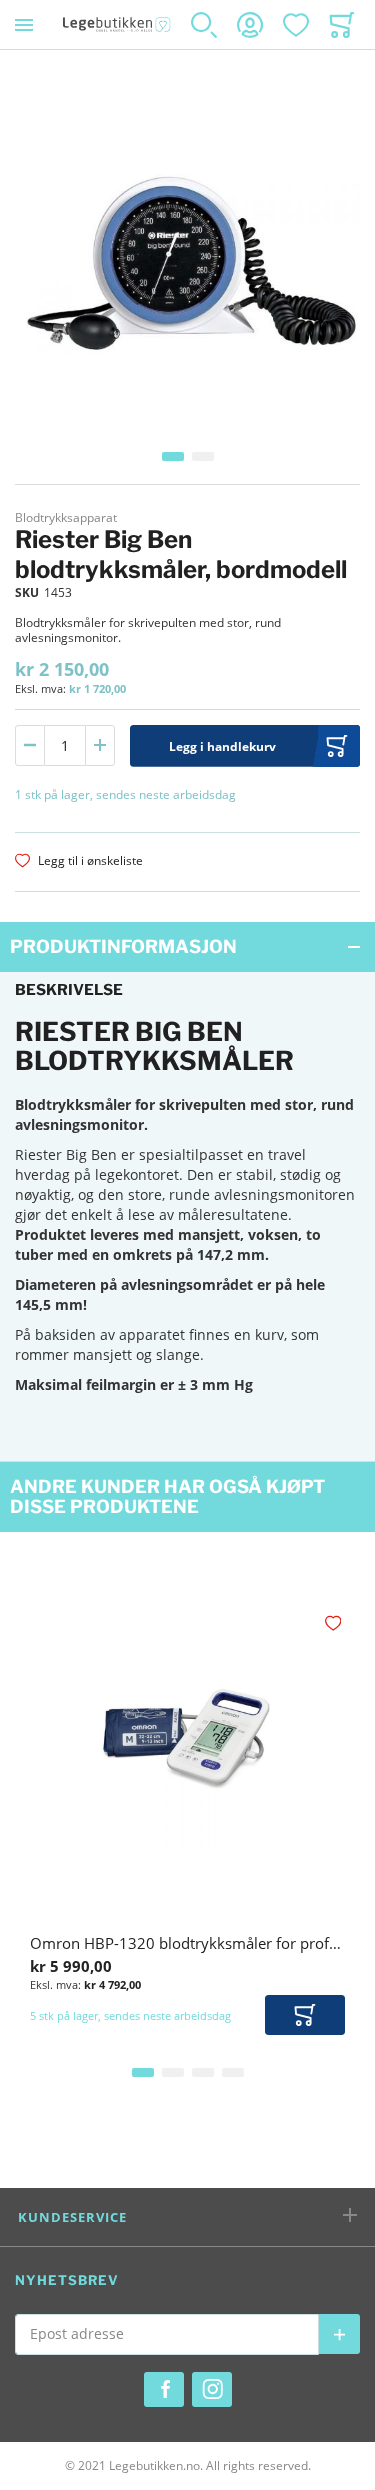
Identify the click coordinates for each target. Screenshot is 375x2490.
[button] (173, 456)
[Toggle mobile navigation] (24, 24)
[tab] (187, 947)
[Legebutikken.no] (117, 24)
